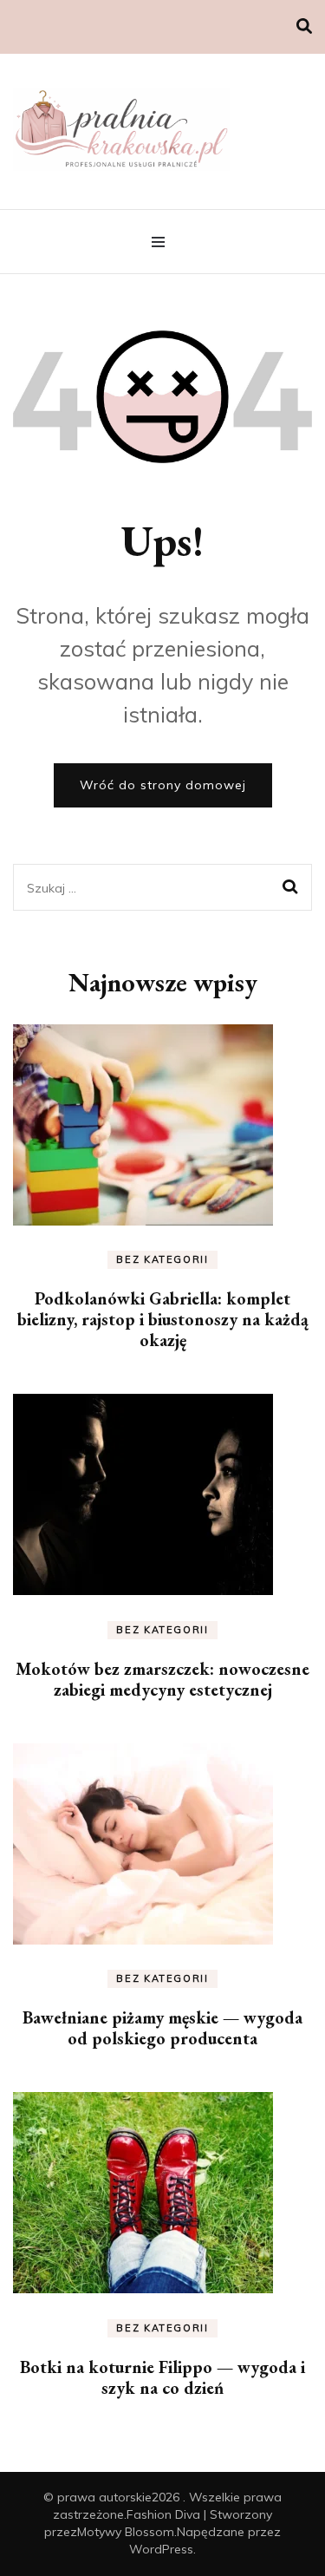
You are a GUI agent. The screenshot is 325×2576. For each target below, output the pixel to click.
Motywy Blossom (126, 2532)
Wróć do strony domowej (163, 785)
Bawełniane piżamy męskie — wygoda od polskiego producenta (162, 2028)
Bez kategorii (162, 1259)
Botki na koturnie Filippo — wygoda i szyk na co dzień (162, 2377)
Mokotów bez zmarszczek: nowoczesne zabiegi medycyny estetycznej (162, 1679)
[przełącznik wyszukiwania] (304, 26)
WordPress (161, 2549)
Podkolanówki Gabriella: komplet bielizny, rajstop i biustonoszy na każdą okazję (163, 1319)
